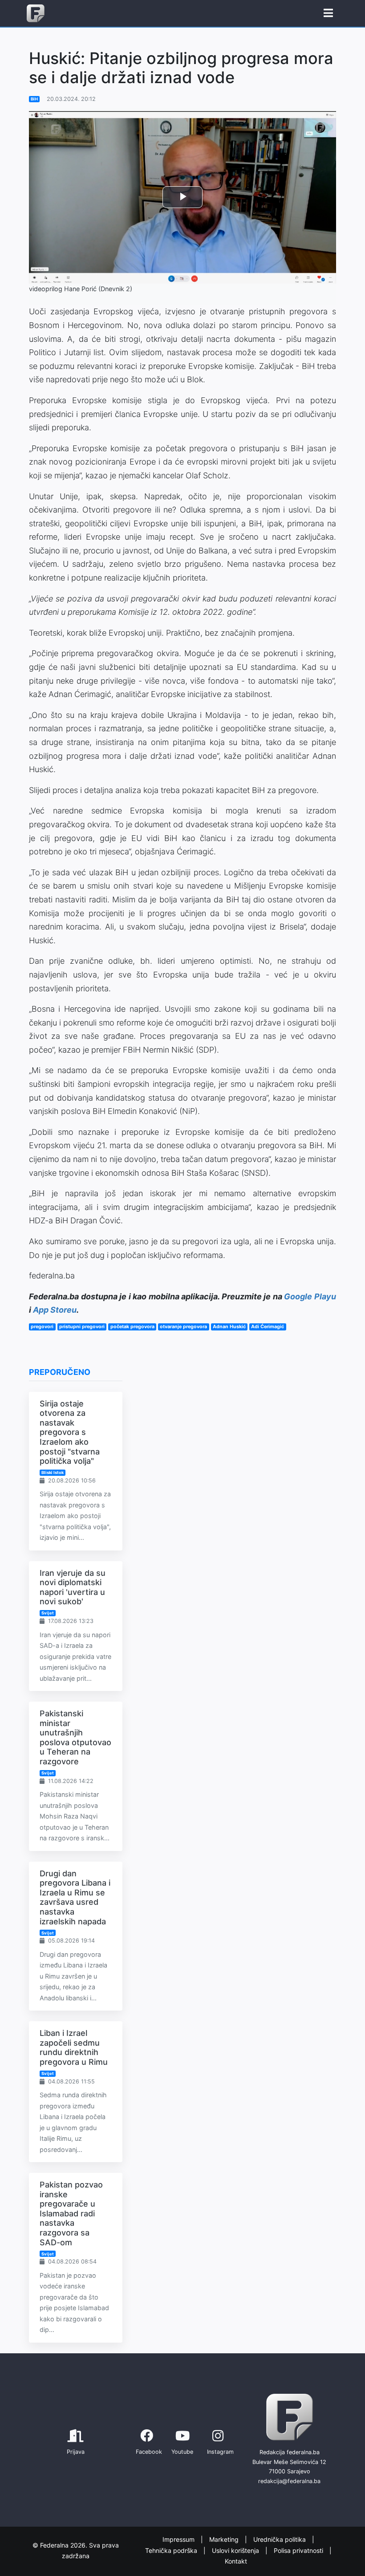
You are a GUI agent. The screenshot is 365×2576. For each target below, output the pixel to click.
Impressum (179, 2540)
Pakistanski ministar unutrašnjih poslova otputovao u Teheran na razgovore (75, 1737)
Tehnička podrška (172, 2550)
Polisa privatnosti (299, 2550)
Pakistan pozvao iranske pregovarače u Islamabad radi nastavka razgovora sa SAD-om (71, 2213)
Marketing (225, 2540)
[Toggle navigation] (328, 13)
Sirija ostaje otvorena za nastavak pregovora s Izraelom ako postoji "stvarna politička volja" (70, 1432)
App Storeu (55, 1310)
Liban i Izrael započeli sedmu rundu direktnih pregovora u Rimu (74, 2047)
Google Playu (310, 1296)
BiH (34, 99)
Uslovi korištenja (236, 2550)
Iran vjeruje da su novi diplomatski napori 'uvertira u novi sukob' (73, 1587)
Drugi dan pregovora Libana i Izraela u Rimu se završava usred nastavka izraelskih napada (75, 1897)
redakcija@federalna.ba (289, 2481)
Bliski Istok (53, 1472)
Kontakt (236, 2562)
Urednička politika (280, 2540)
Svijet (48, 1613)
